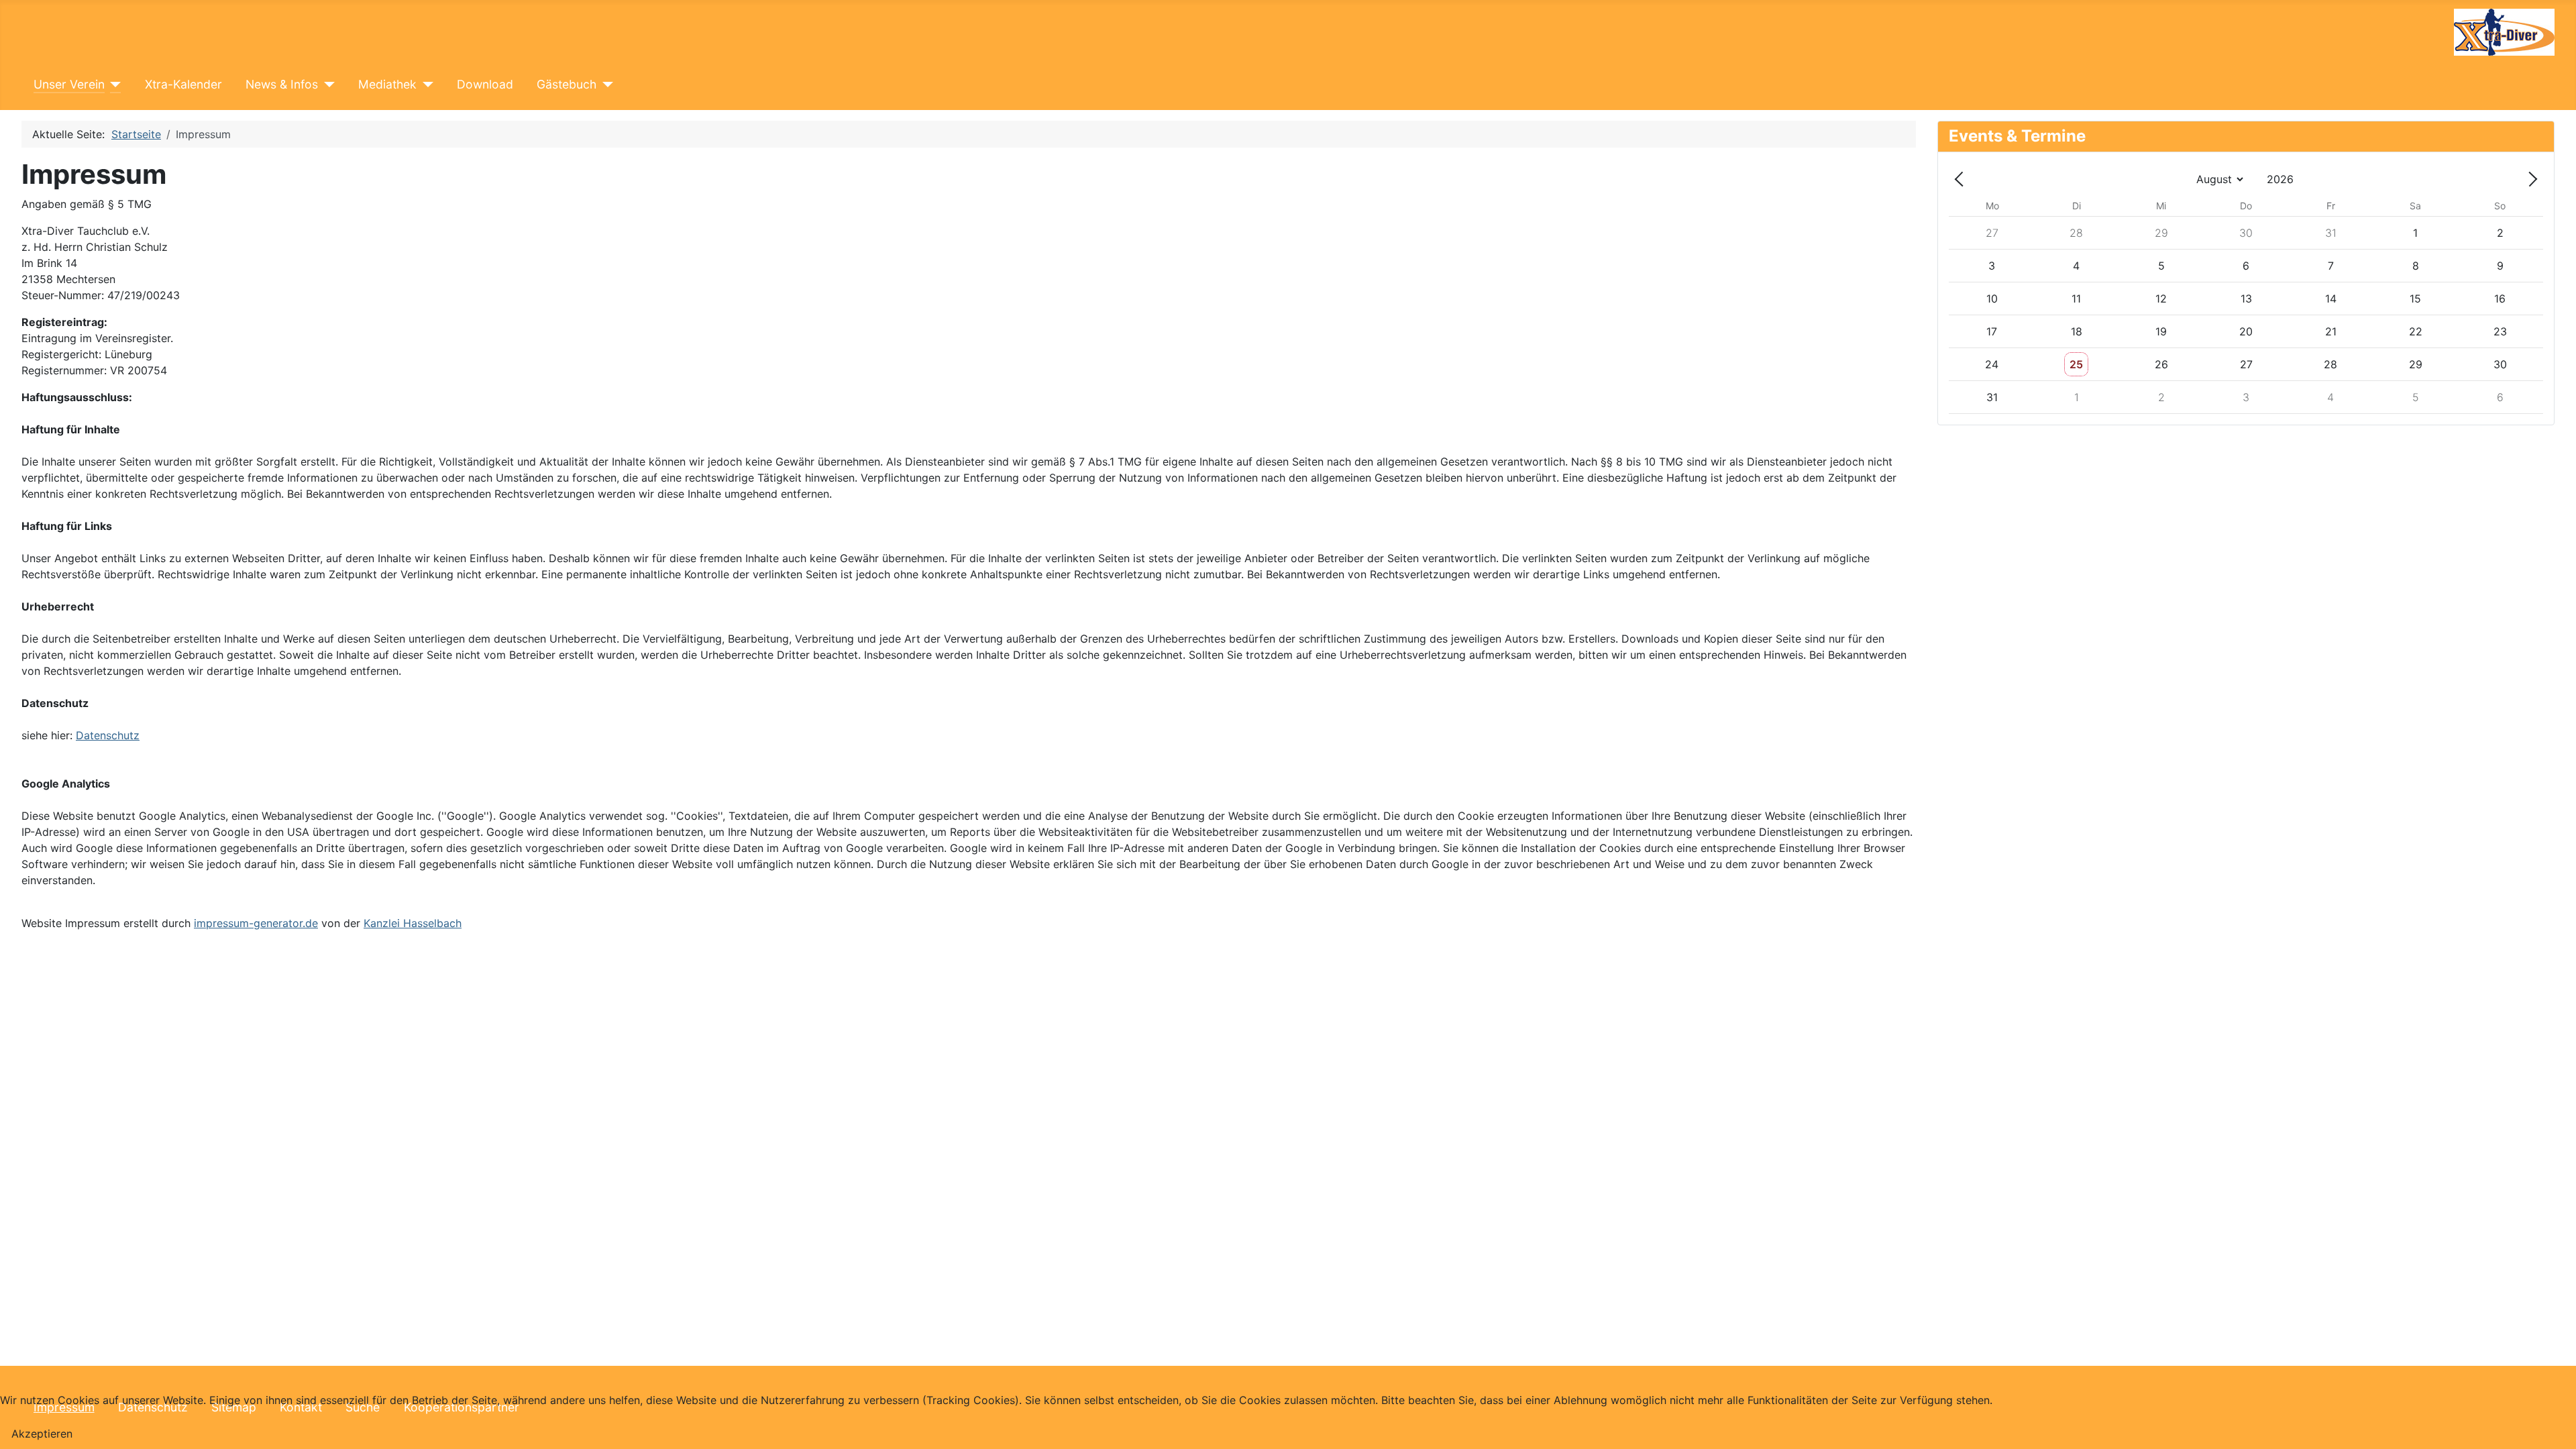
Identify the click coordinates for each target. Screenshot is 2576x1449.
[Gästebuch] (605, 85)
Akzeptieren (42, 1434)
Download (485, 84)
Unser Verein (69, 84)
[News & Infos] (326, 85)
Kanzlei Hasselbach (413, 923)
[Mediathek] (425, 85)
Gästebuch (567, 84)
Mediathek (387, 84)
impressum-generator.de (256, 923)
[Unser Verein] (113, 85)
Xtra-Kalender (183, 84)
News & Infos (282, 84)
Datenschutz (108, 735)
